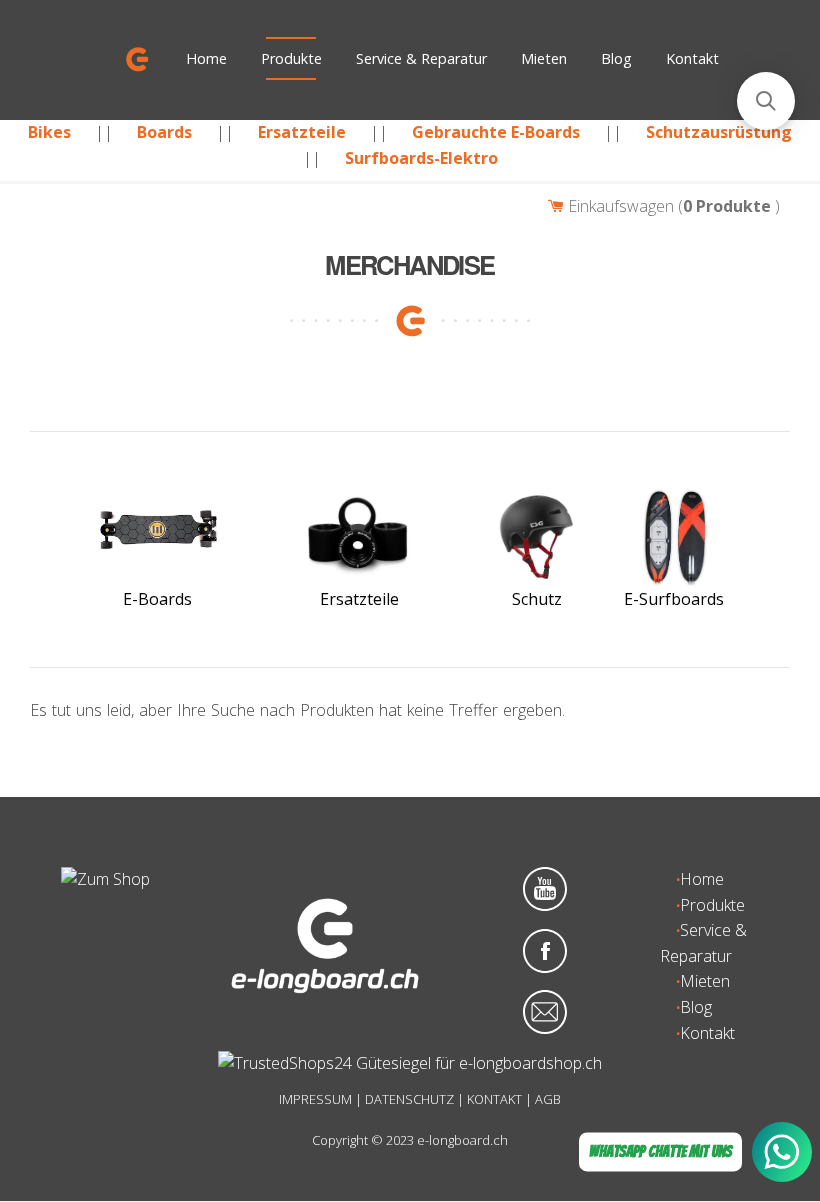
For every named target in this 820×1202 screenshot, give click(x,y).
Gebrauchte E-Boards (496, 132)
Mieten (544, 58)
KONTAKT (494, 1099)
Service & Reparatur (421, 58)
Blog (616, 58)
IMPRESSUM (315, 1099)
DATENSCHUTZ (409, 1099)
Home (206, 58)
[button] (766, 101)
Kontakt (692, 58)
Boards (164, 132)
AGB (548, 1099)
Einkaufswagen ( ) (672, 206)
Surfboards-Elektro (421, 158)
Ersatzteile (302, 132)
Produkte (291, 58)
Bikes (49, 132)
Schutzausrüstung (719, 132)
